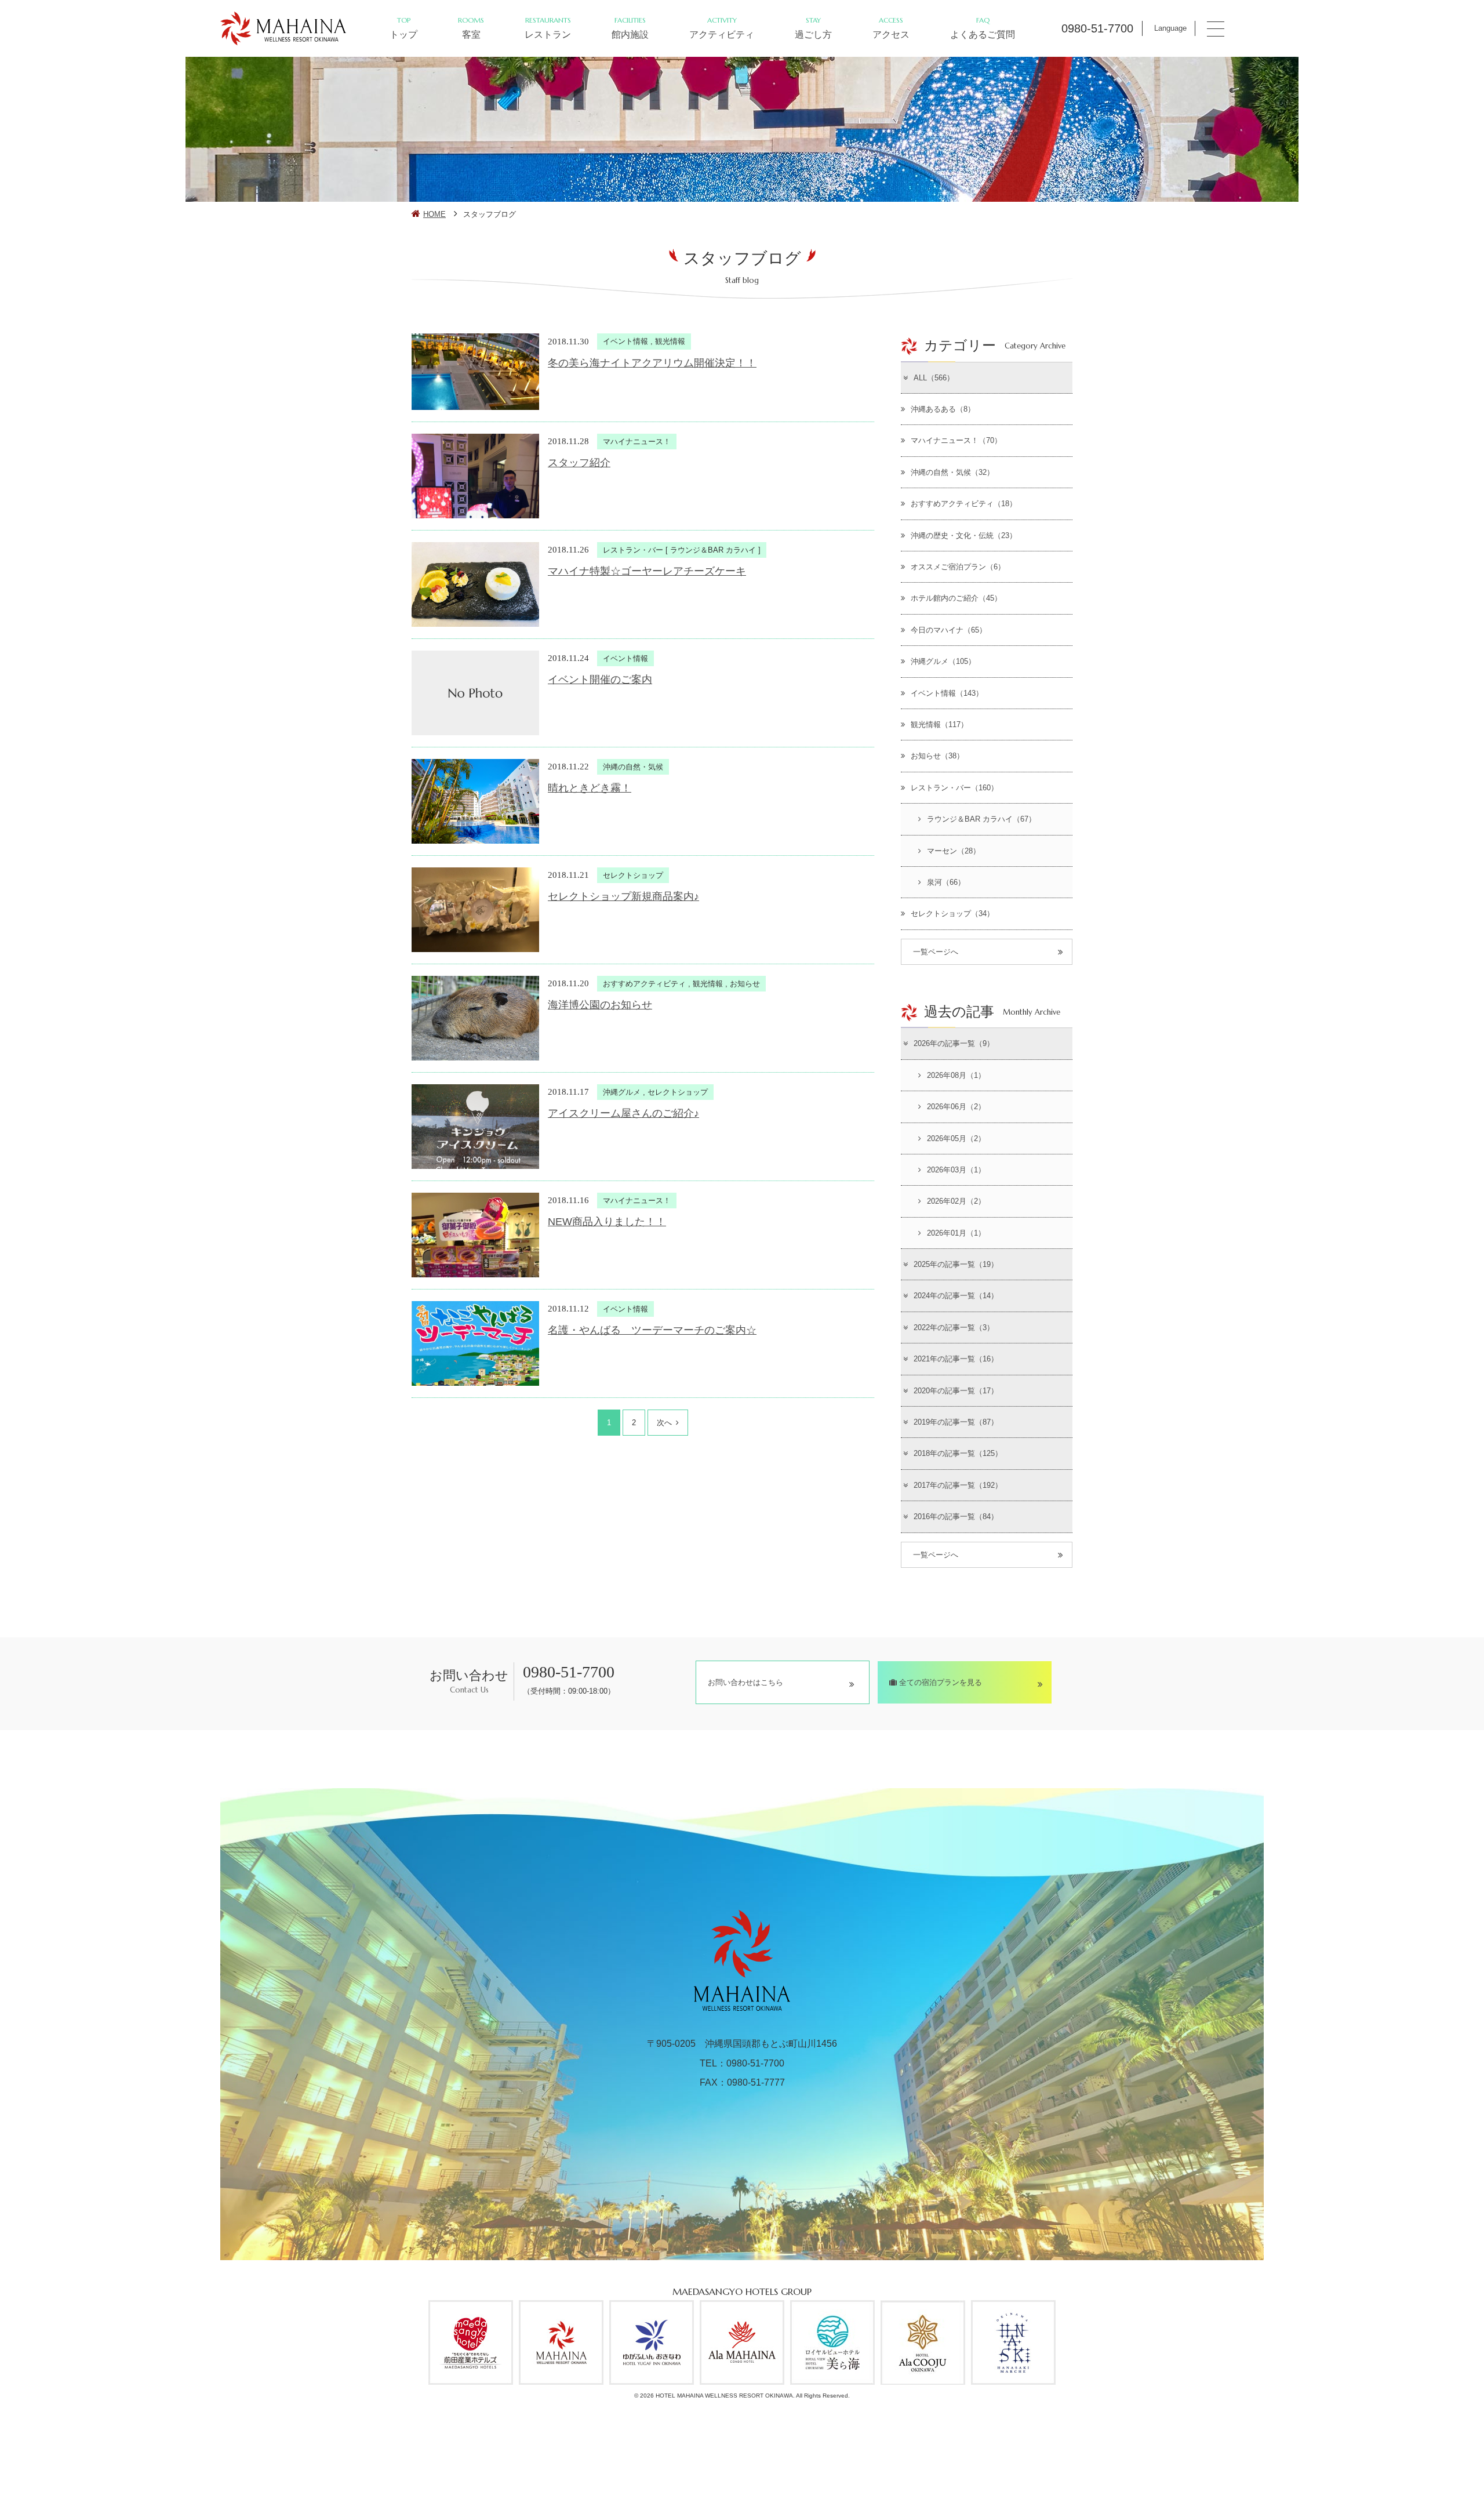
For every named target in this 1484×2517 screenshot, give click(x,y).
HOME (434, 214)
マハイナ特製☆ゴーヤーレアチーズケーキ (647, 571)
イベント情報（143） (947, 693)
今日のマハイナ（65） (949, 630)
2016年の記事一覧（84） (956, 1517)
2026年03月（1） (956, 1170)
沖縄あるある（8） (943, 409)
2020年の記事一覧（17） (956, 1391)
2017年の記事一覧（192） (958, 1485)
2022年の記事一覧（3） (954, 1327)
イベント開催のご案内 (600, 680)
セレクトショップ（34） (952, 914)
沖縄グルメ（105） (943, 661)
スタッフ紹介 (579, 463)
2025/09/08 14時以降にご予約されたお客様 (1239, 2482)
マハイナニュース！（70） (956, 440)
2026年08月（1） (956, 1075)
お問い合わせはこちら (745, 1682)
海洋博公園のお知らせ (600, 1005)
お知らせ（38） (937, 756)
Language (1170, 28)
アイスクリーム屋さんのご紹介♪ (623, 1113)
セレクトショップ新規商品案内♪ (623, 896)
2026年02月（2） (956, 1201)
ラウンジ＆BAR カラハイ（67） (981, 819)
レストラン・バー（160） (954, 788)
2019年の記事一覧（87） (956, 1422)
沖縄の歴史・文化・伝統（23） (964, 535)
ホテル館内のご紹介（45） (956, 598)
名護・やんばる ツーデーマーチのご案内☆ (652, 1330)
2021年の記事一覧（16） (956, 1359)
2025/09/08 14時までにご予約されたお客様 (1064, 2482)
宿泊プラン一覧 (1340, 2457)
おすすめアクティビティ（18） (964, 504)
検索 (1261, 2447)
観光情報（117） (939, 724)
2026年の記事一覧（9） (954, 1043)
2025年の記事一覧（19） (956, 1264)
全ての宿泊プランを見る (939, 1682)
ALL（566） (934, 378)
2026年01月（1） (956, 1233)
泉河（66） (946, 882)
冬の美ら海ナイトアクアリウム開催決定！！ (652, 363)
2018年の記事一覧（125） (958, 1453)
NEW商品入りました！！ (607, 1222)
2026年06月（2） (956, 1107)
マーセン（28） (954, 851)
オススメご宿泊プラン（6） (958, 567)
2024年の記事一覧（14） (956, 1296)
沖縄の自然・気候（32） (952, 472)
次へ (664, 1423)
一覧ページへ (936, 952)
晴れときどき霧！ (590, 788)
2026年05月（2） (956, 1138)
